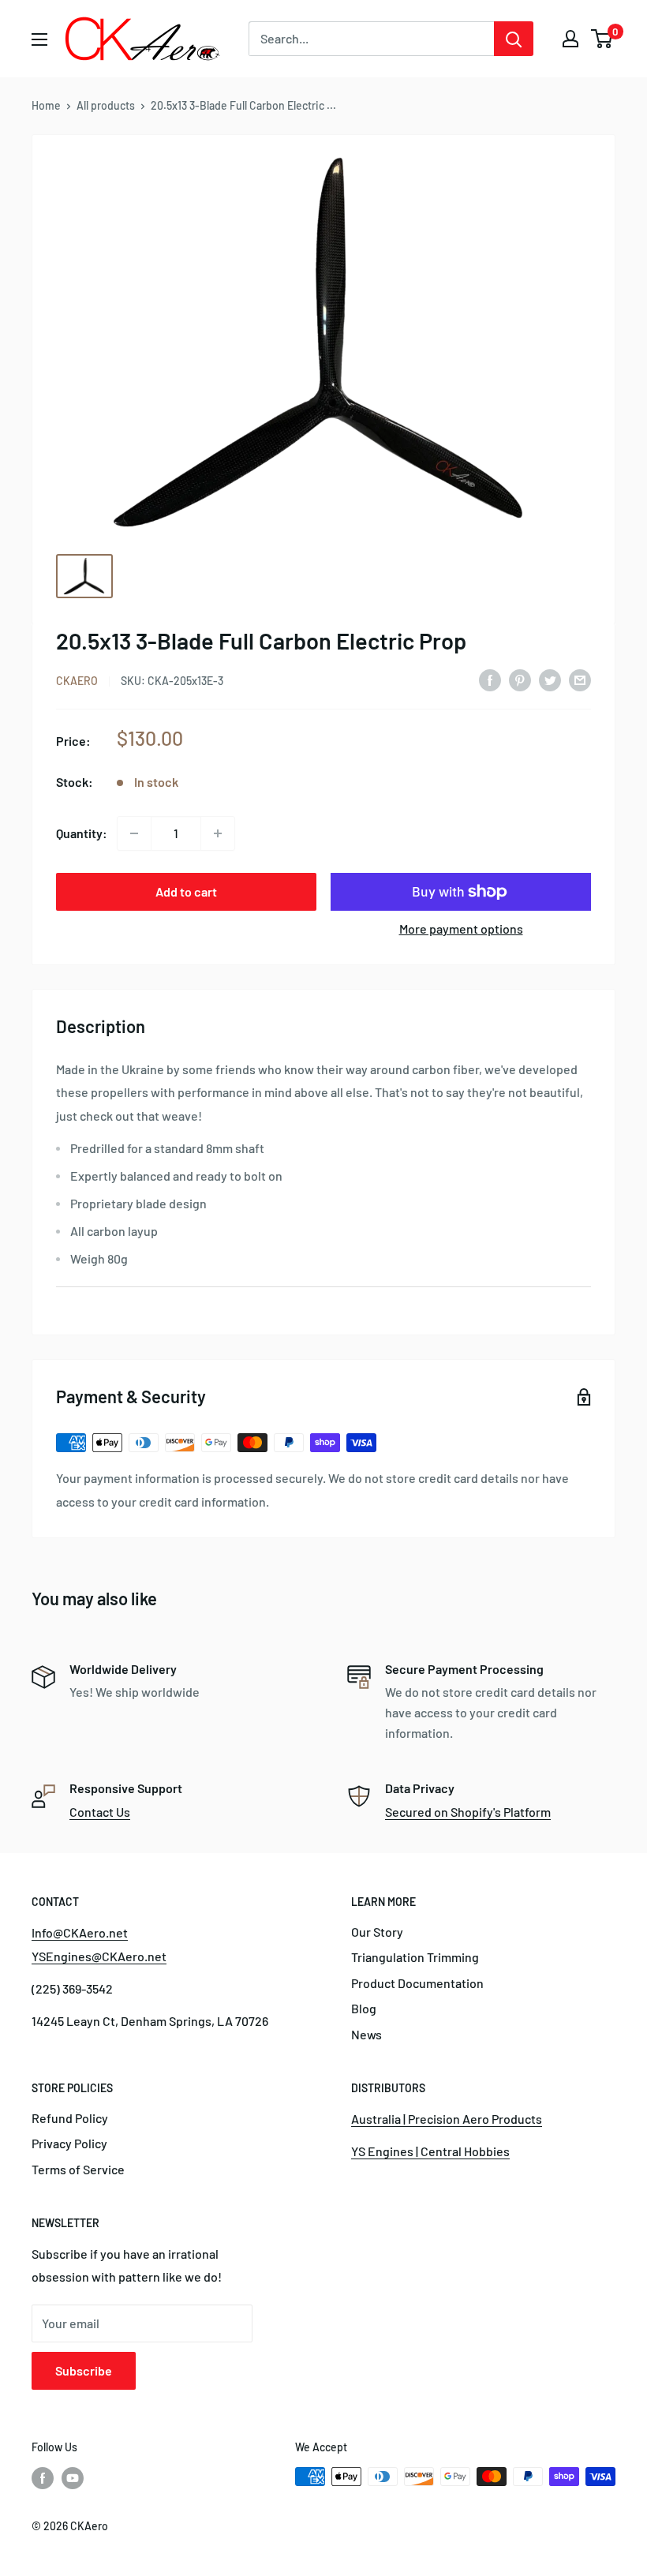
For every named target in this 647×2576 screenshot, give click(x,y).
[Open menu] (39, 39)
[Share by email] (580, 679)
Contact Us (100, 1812)
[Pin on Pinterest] (520, 679)
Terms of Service (78, 2169)
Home (46, 105)
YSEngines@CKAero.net (99, 1956)
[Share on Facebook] (490, 679)
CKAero (77, 681)
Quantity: (82, 833)
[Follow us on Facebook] (43, 2478)
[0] (602, 39)
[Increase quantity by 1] (218, 833)
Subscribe (84, 2370)
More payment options (461, 929)
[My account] (570, 39)
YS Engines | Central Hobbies (430, 2151)
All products (106, 105)
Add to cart (186, 891)
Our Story (377, 1932)
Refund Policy (70, 2118)
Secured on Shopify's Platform (468, 1812)
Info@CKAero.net (80, 1932)
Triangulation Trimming (415, 1957)
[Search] (514, 39)
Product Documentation (417, 1983)
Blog (364, 2008)
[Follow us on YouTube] (73, 2478)
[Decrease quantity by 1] (134, 833)
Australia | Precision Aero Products (447, 2119)
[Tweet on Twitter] (550, 679)
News (367, 2034)
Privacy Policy (69, 2143)
